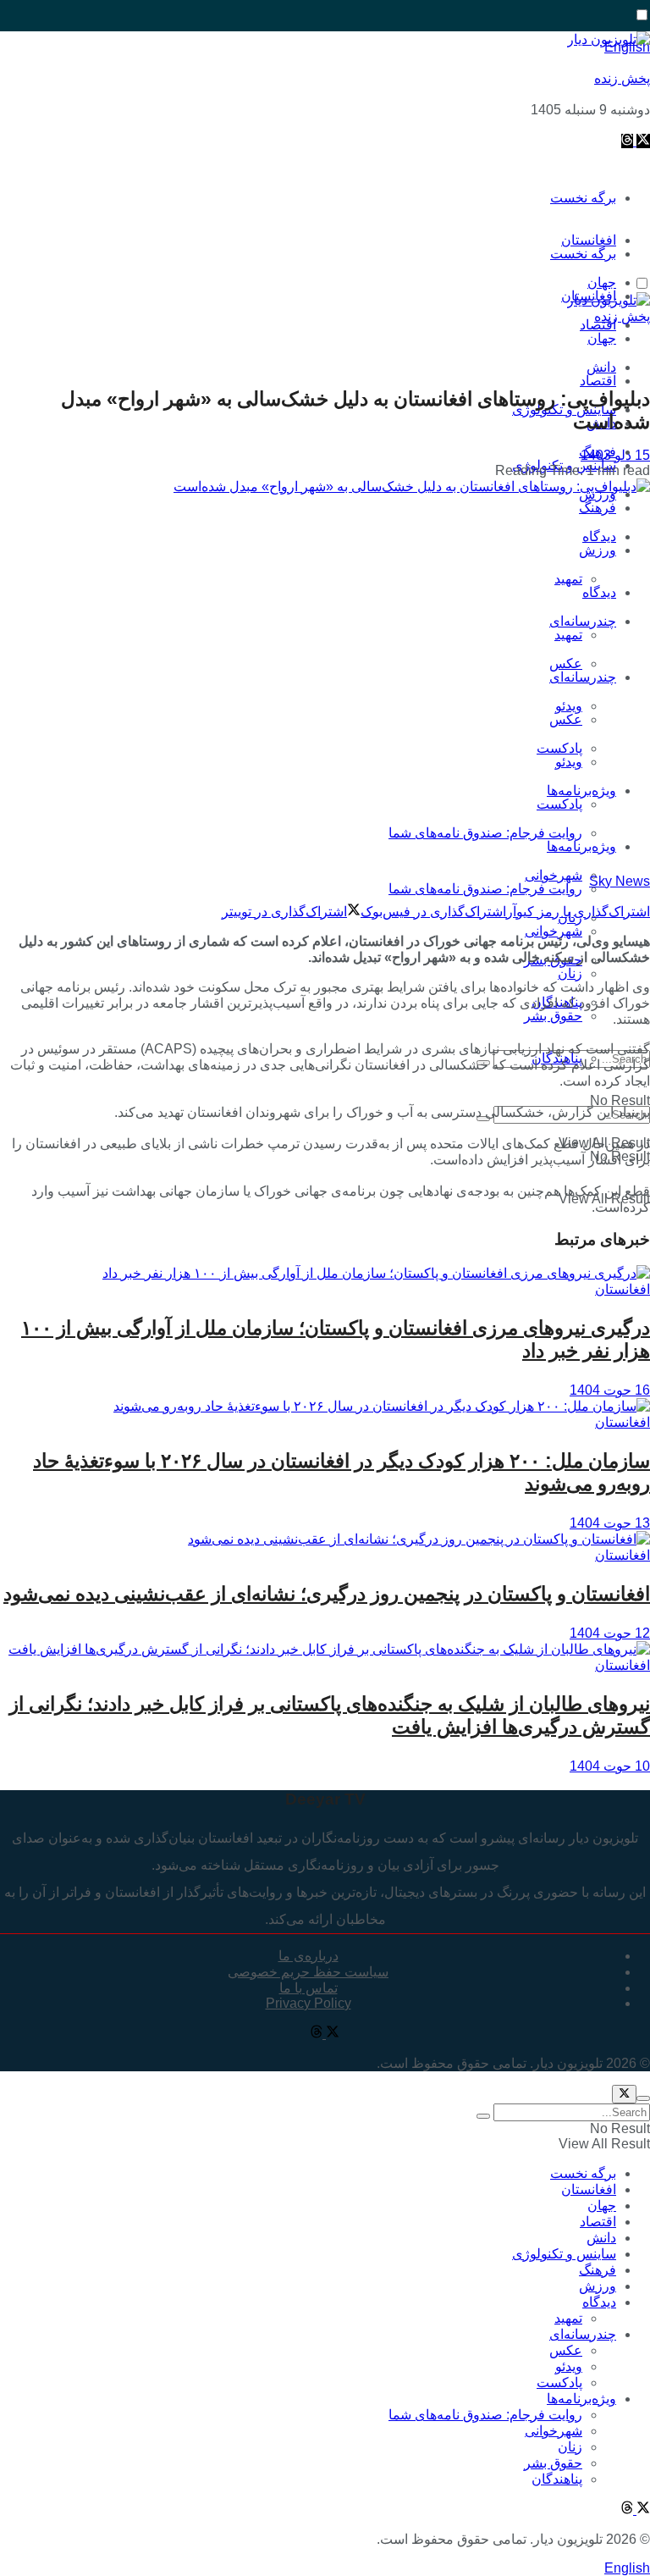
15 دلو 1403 (615, 455)
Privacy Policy (308, 2003)
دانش (601, 2238)
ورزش (598, 550)
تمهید (568, 579)
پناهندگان (557, 2479)
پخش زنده (622, 78)
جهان (602, 338)
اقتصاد (598, 381)
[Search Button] (483, 2116)
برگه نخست (583, 198)
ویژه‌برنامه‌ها (581, 846)
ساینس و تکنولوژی (564, 2254)
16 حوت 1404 (610, 1390)
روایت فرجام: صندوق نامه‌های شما (485, 833)
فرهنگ (598, 508)
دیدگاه (599, 592)
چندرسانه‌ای (583, 621)
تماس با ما (308, 1988)
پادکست (559, 804)
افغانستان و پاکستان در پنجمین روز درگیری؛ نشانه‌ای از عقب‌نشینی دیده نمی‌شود (327, 1594)
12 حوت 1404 (610, 1633)
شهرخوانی (554, 931)
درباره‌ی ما (308, 1956)
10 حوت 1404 (610, 1766)
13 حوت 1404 (610, 1523)
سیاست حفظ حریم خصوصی (308, 1972)
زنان (570, 973)
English (627, 2568)
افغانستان (622, 1289)
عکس (566, 663)
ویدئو (569, 762)
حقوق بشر (553, 1016)
